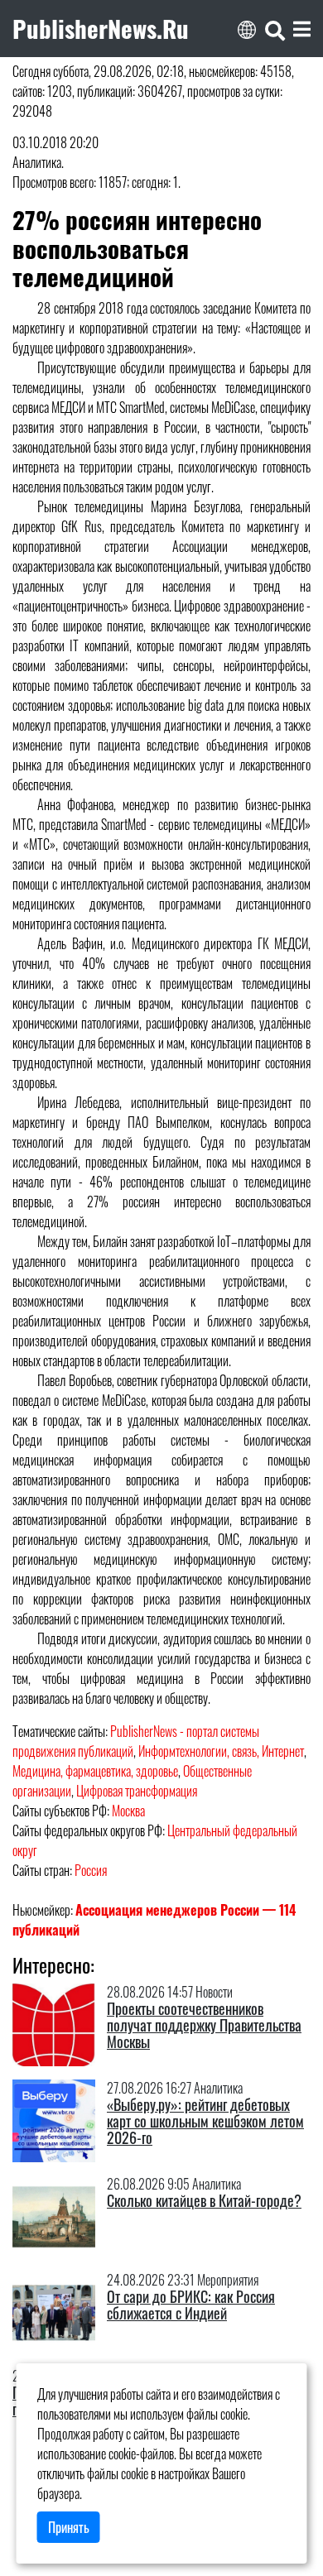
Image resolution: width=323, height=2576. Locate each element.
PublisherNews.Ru (101, 28)
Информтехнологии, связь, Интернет (221, 1751)
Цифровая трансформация (137, 1791)
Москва (128, 1811)
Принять (69, 2527)
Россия (91, 1870)
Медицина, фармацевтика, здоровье (95, 1771)
